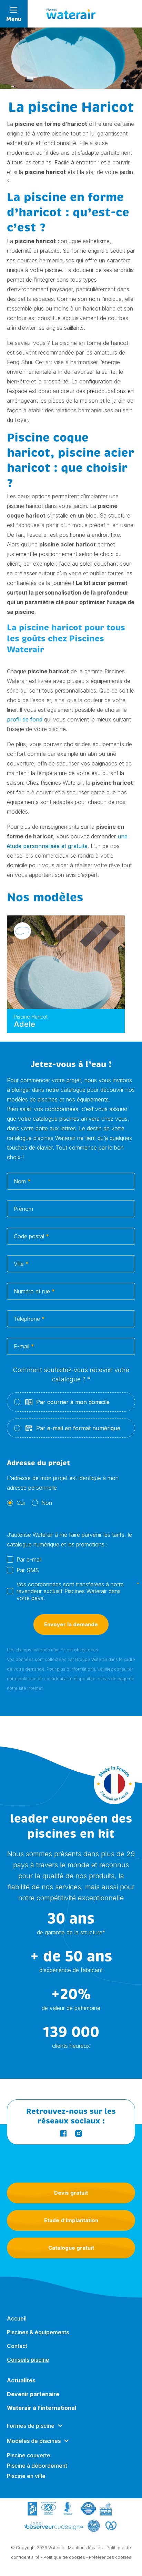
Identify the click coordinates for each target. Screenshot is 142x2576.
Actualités (21, 2380)
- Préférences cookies (109, 2557)
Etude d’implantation (71, 2220)
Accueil (17, 2318)
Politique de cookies (64, 2557)
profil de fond (25, 719)
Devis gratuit (71, 2193)
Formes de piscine (31, 2426)
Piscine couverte (29, 2455)
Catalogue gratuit (71, 2248)
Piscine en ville (26, 2476)
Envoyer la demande (71, 1624)
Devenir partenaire (33, 2394)
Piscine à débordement (37, 2466)
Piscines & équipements (38, 2332)
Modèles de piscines (34, 2441)
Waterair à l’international (42, 2408)
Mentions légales (85, 2548)
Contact (17, 2346)
